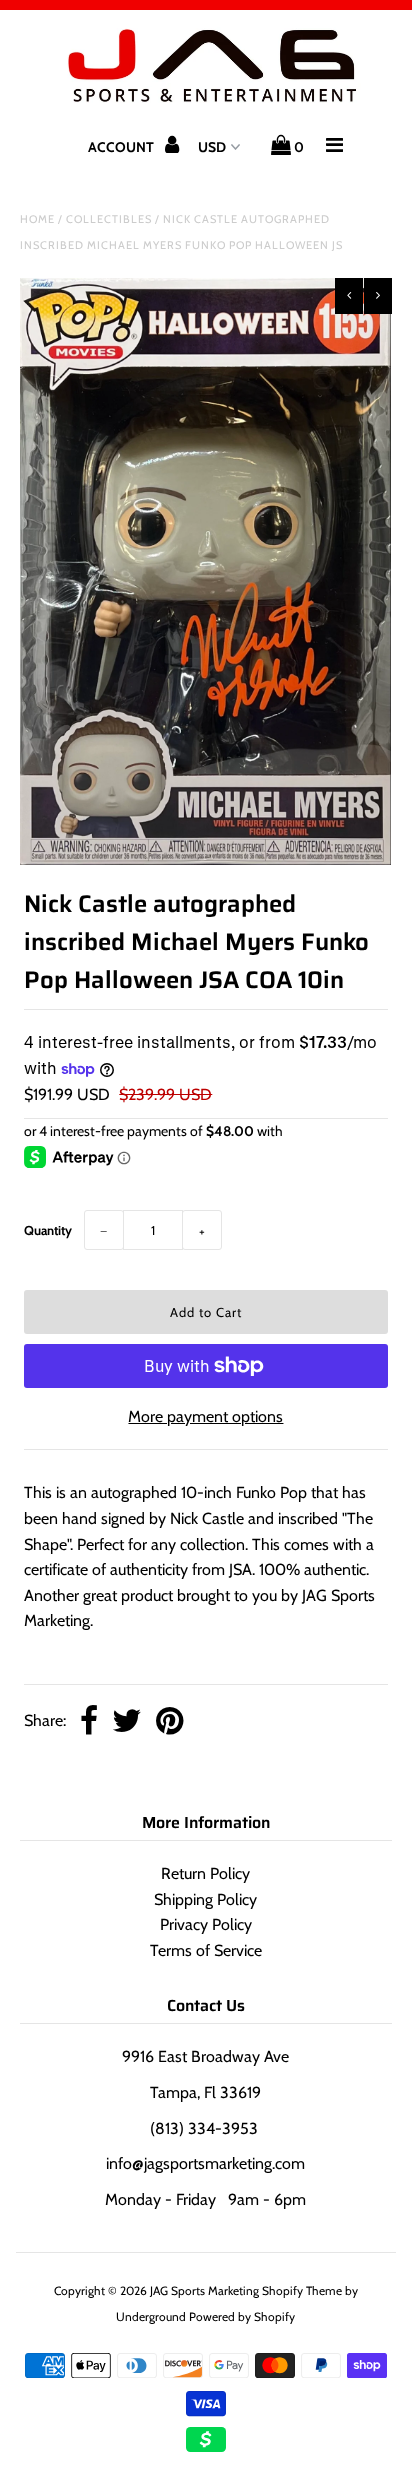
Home (37, 219)
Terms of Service (206, 1950)
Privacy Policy (206, 1924)
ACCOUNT (122, 147)
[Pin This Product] (169, 1722)
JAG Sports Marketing (204, 2290)
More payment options (205, 1416)
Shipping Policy (205, 1899)
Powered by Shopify (242, 2316)
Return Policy (205, 1873)
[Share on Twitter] (127, 1722)
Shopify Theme (302, 2290)
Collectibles (109, 219)
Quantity (48, 1230)
